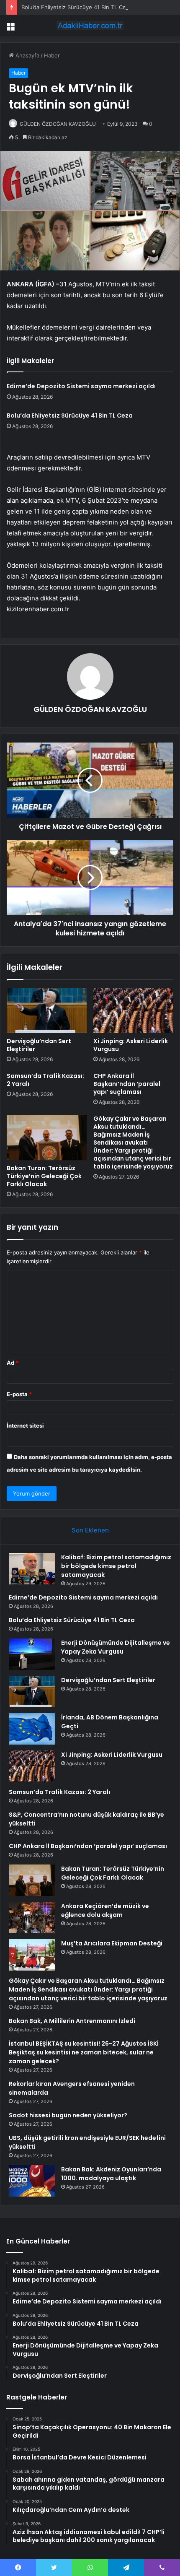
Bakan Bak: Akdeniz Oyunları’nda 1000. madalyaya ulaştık (111, 2174)
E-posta (19, 1394)
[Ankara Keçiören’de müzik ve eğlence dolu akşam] (32, 1918)
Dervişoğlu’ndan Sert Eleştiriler (39, 1045)
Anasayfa (27, 55)
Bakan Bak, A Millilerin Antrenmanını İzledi (72, 2021)
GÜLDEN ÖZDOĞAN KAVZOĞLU (58, 124)
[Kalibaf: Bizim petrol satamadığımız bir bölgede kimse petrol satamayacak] (32, 1569)
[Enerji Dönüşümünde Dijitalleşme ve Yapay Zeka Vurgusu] (32, 1654)
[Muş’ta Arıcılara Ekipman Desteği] (32, 1955)
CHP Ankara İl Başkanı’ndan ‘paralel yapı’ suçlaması (127, 1084)
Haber (52, 55)
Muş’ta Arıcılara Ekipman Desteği (112, 1943)
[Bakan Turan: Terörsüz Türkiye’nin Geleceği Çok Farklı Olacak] (47, 1137)
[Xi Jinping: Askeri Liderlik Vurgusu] (133, 1011)
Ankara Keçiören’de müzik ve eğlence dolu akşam (105, 1910)
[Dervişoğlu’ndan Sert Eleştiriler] (47, 1011)
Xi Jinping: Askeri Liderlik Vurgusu (131, 1045)
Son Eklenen (90, 1530)
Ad (13, 1363)
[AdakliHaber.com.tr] (90, 26)
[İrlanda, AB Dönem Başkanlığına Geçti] (32, 1729)
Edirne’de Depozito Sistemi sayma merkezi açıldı (81, 386)
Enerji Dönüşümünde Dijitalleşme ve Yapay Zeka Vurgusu (116, 1647)
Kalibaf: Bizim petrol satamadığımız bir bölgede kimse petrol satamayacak (116, 1566)
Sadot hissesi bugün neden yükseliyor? (68, 2115)
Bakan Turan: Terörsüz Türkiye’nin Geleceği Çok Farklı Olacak (44, 1176)
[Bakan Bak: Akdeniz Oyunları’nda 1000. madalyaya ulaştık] (32, 2181)
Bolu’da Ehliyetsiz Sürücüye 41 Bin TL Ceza (77, 7)
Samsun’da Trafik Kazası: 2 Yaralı (45, 1080)
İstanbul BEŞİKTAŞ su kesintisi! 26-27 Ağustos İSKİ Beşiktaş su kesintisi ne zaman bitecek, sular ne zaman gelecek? (84, 2052)
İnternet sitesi (25, 1426)
